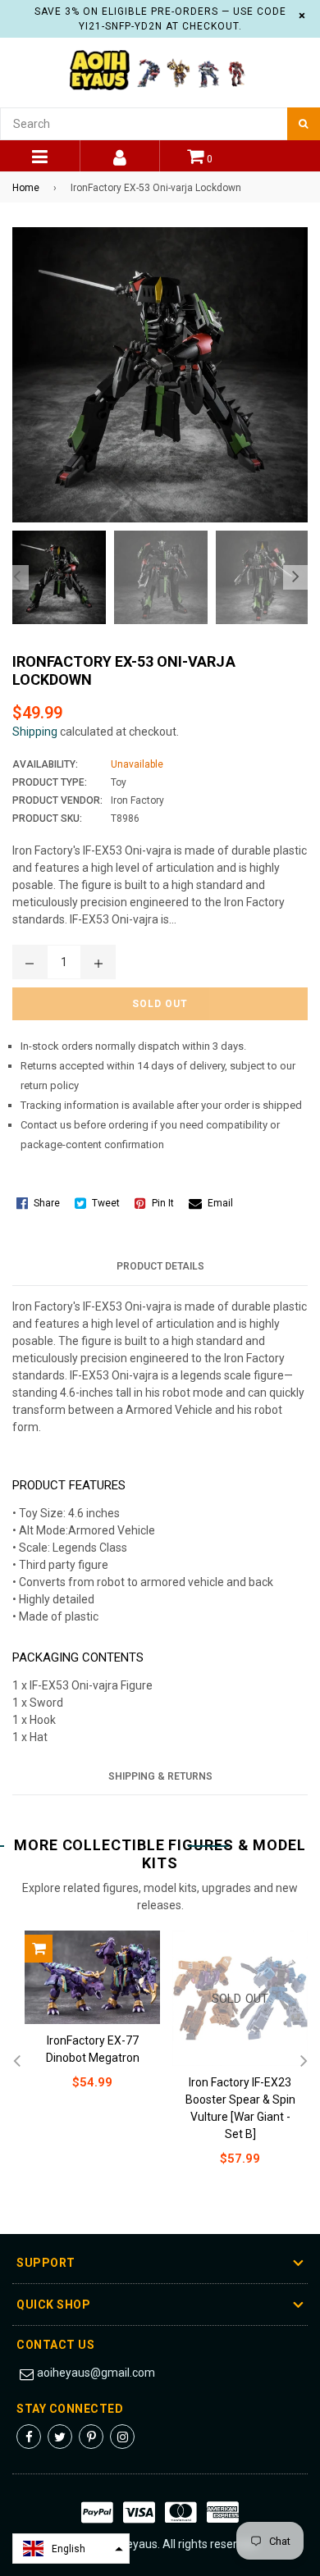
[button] (71, 2549)
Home (26, 188)
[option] (55, 577)
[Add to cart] (39, 1949)
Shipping (35, 732)
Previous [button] (16, 577)
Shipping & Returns (160, 1776)
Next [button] (295, 577)
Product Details (160, 1266)
